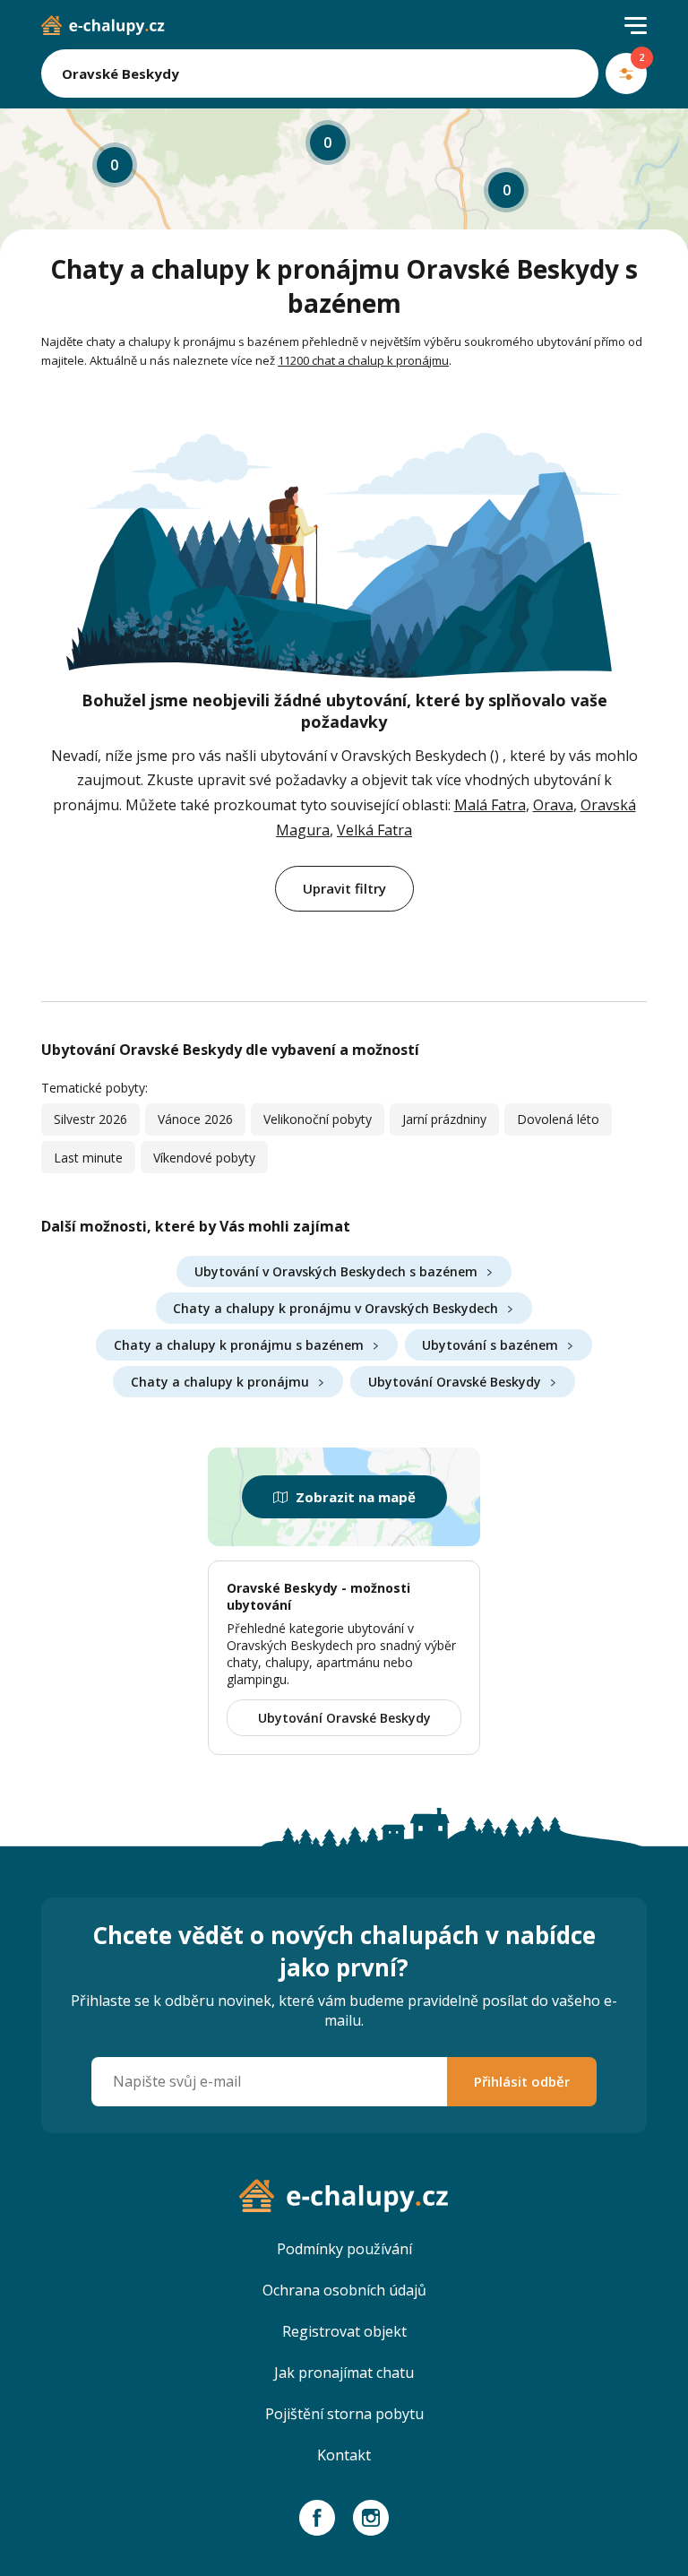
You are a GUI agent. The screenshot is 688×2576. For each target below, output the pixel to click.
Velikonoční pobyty (318, 1119)
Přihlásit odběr (522, 2081)
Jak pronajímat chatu (344, 2373)
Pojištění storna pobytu (344, 2414)
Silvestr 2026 (90, 1119)
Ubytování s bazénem (490, 1345)
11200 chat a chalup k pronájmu (363, 360)
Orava (553, 805)
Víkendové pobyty (204, 1158)
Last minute (88, 1158)
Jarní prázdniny (444, 1119)
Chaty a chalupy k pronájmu (220, 1382)
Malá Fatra (490, 805)
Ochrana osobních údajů (344, 2290)
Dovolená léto (558, 1119)
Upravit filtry (344, 888)
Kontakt (344, 2455)
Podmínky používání (344, 2249)
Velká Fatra (374, 830)
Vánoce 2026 (195, 1119)
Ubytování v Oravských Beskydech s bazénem (336, 1271)
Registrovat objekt (344, 2331)
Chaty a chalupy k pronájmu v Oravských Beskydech (335, 1308)
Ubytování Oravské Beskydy (455, 1382)
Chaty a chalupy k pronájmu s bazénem (239, 1345)
